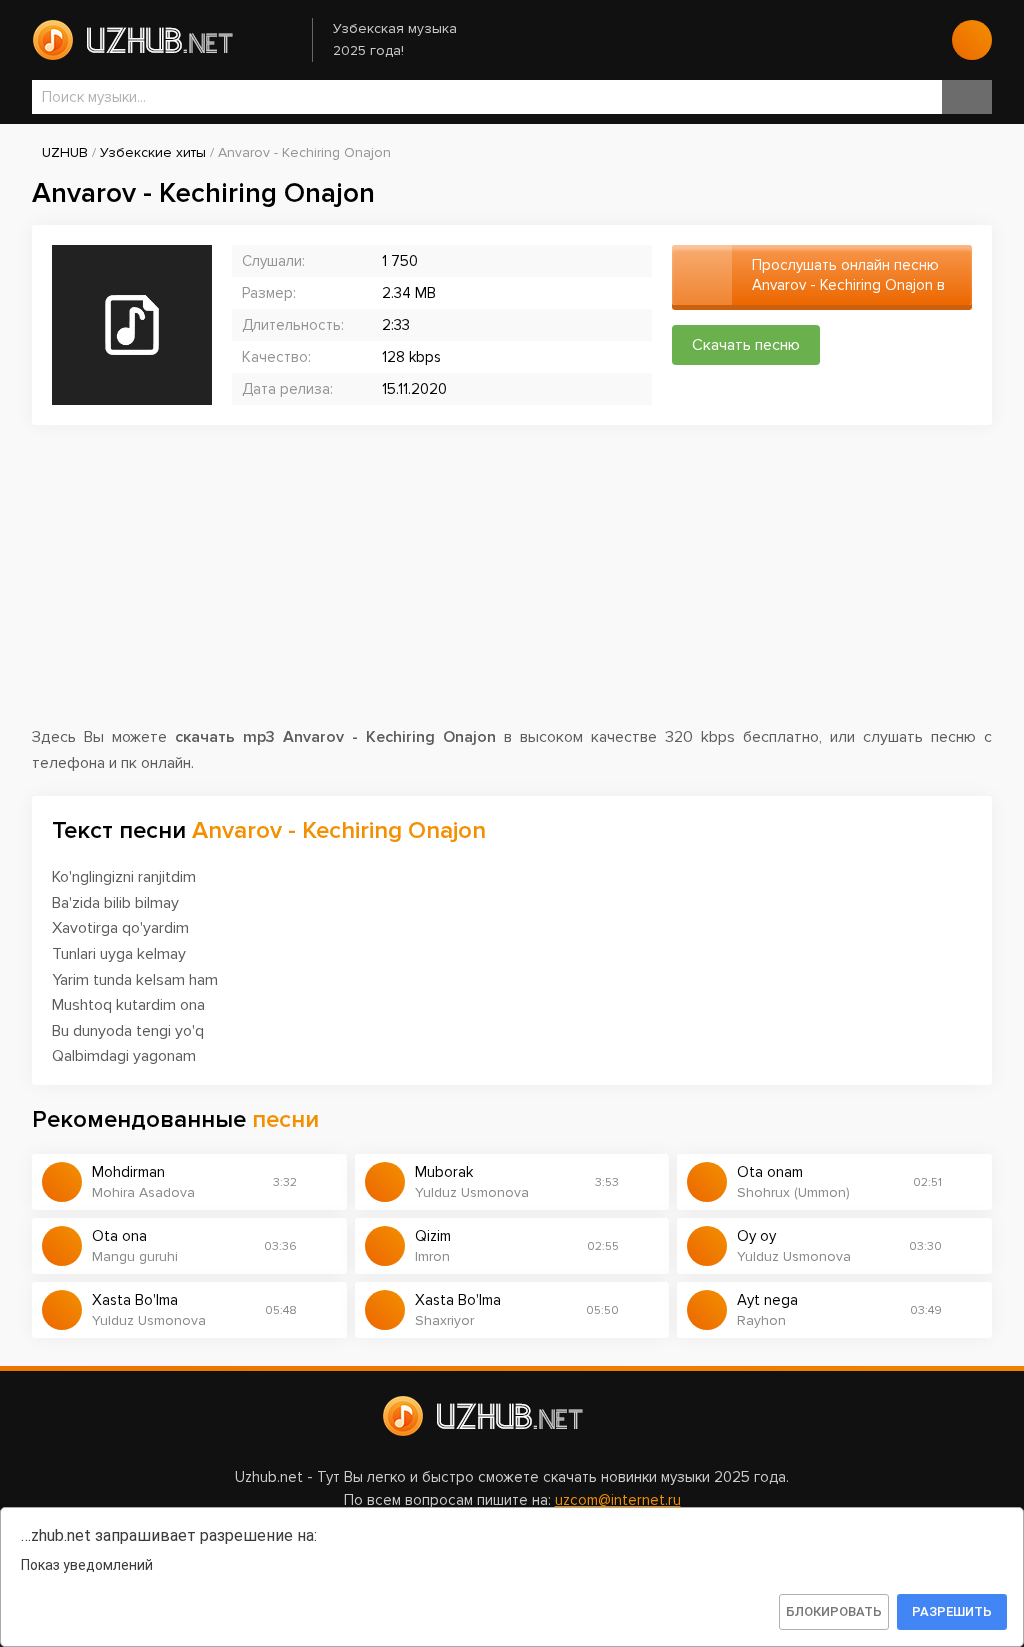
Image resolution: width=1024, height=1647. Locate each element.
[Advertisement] (512, 585)
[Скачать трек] (322, 1182)
